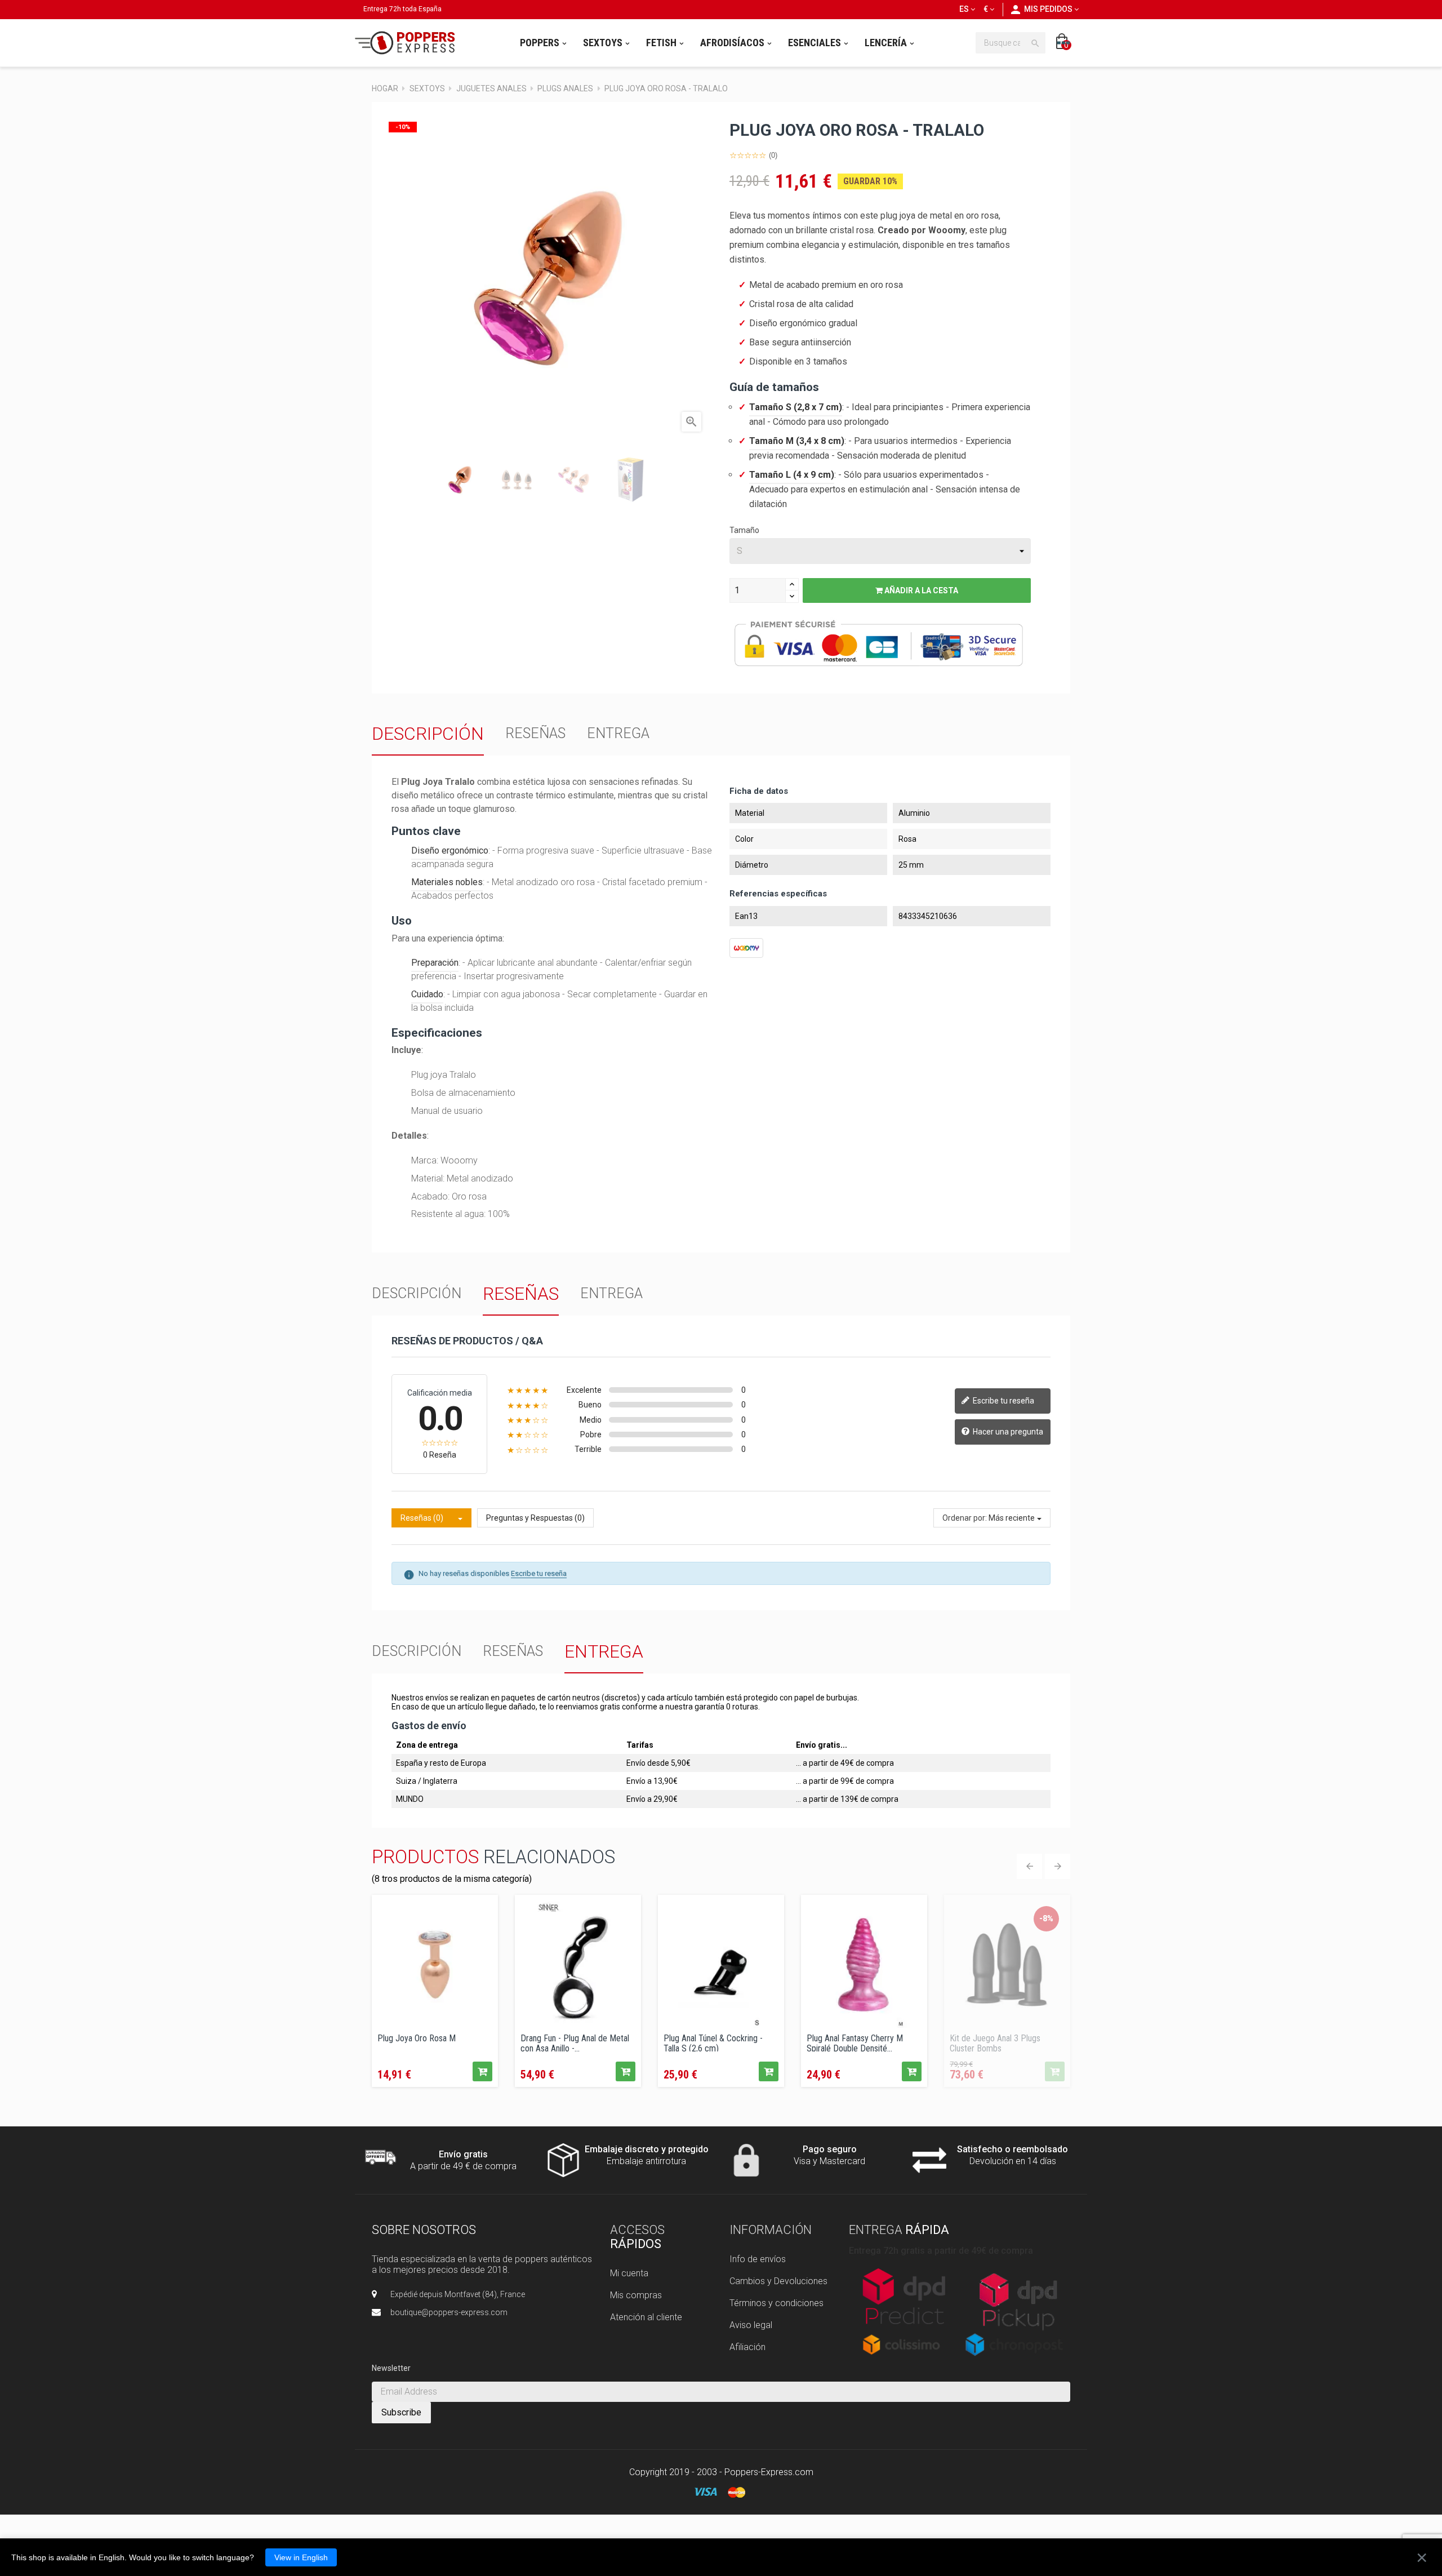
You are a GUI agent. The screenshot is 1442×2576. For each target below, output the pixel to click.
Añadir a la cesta (920, 590)
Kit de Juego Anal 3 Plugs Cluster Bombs (995, 2042)
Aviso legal (751, 2325)
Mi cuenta (629, 2273)
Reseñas (535, 733)
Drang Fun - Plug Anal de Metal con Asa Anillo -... (575, 2042)
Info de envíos (758, 2259)
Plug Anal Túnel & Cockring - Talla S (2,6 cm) (713, 2042)
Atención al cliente (646, 2317)
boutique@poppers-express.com (449, 2312)
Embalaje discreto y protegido (647, 2149)
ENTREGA (618, 733)
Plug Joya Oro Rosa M (417, 2038)
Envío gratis (463, 2154)
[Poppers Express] (409, 43)
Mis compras (636, 2295)
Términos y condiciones (776, 2303)
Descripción (428, 734)
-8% (1046, 1918)
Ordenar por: (965, 1518)
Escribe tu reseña (1003, 1400)
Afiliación (747, 2347)
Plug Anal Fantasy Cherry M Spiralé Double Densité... (855, 2042)
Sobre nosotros (424, 2230)
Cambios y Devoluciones (778, 2281)
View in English (301, 2557)
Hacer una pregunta (1007, 1431)
